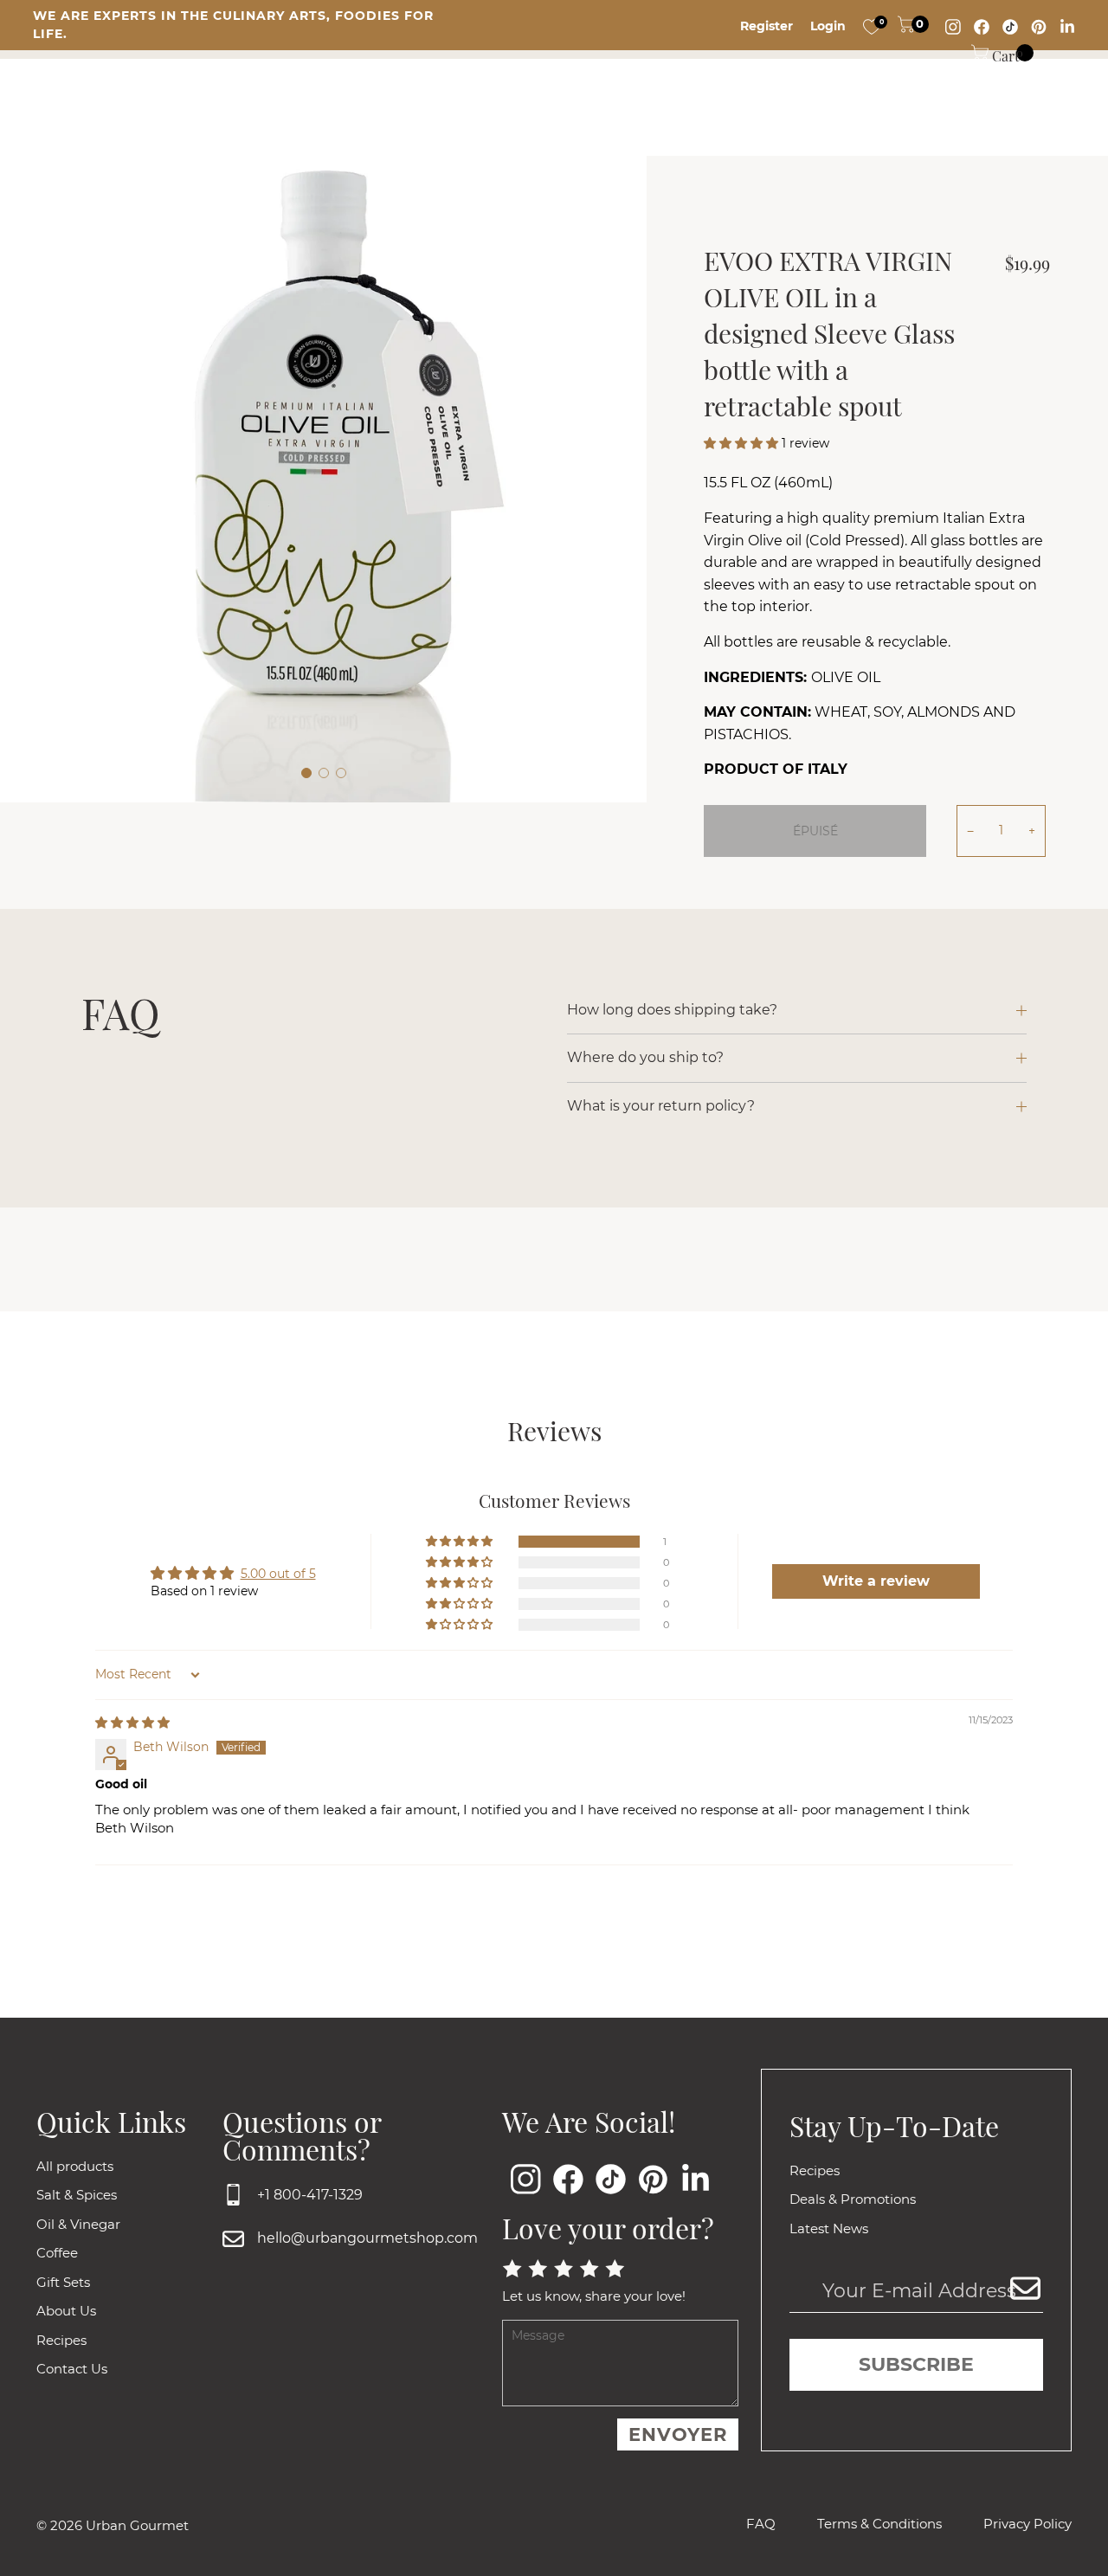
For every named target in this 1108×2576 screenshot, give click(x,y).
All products (75, 2166)
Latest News (829, 2228)
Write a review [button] (876, 1581)
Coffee (57, 2253)
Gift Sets (63, 2282)
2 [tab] (324, 773)
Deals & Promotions (853, 2199)
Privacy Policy (1027, 2524)
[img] (132, 1723)
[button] (743, 443)
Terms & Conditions (879, 2524)
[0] (872, 26)
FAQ (761, 2524)
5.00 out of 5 (278, 1574)
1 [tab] (306, 773)
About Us (66, 2311)
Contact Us (72, 2369)
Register (767, 26)
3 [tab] (341, 773)
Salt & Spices (77, 2195)
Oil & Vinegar (78, 2224)
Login (828, 26)
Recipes (61, 2340)
